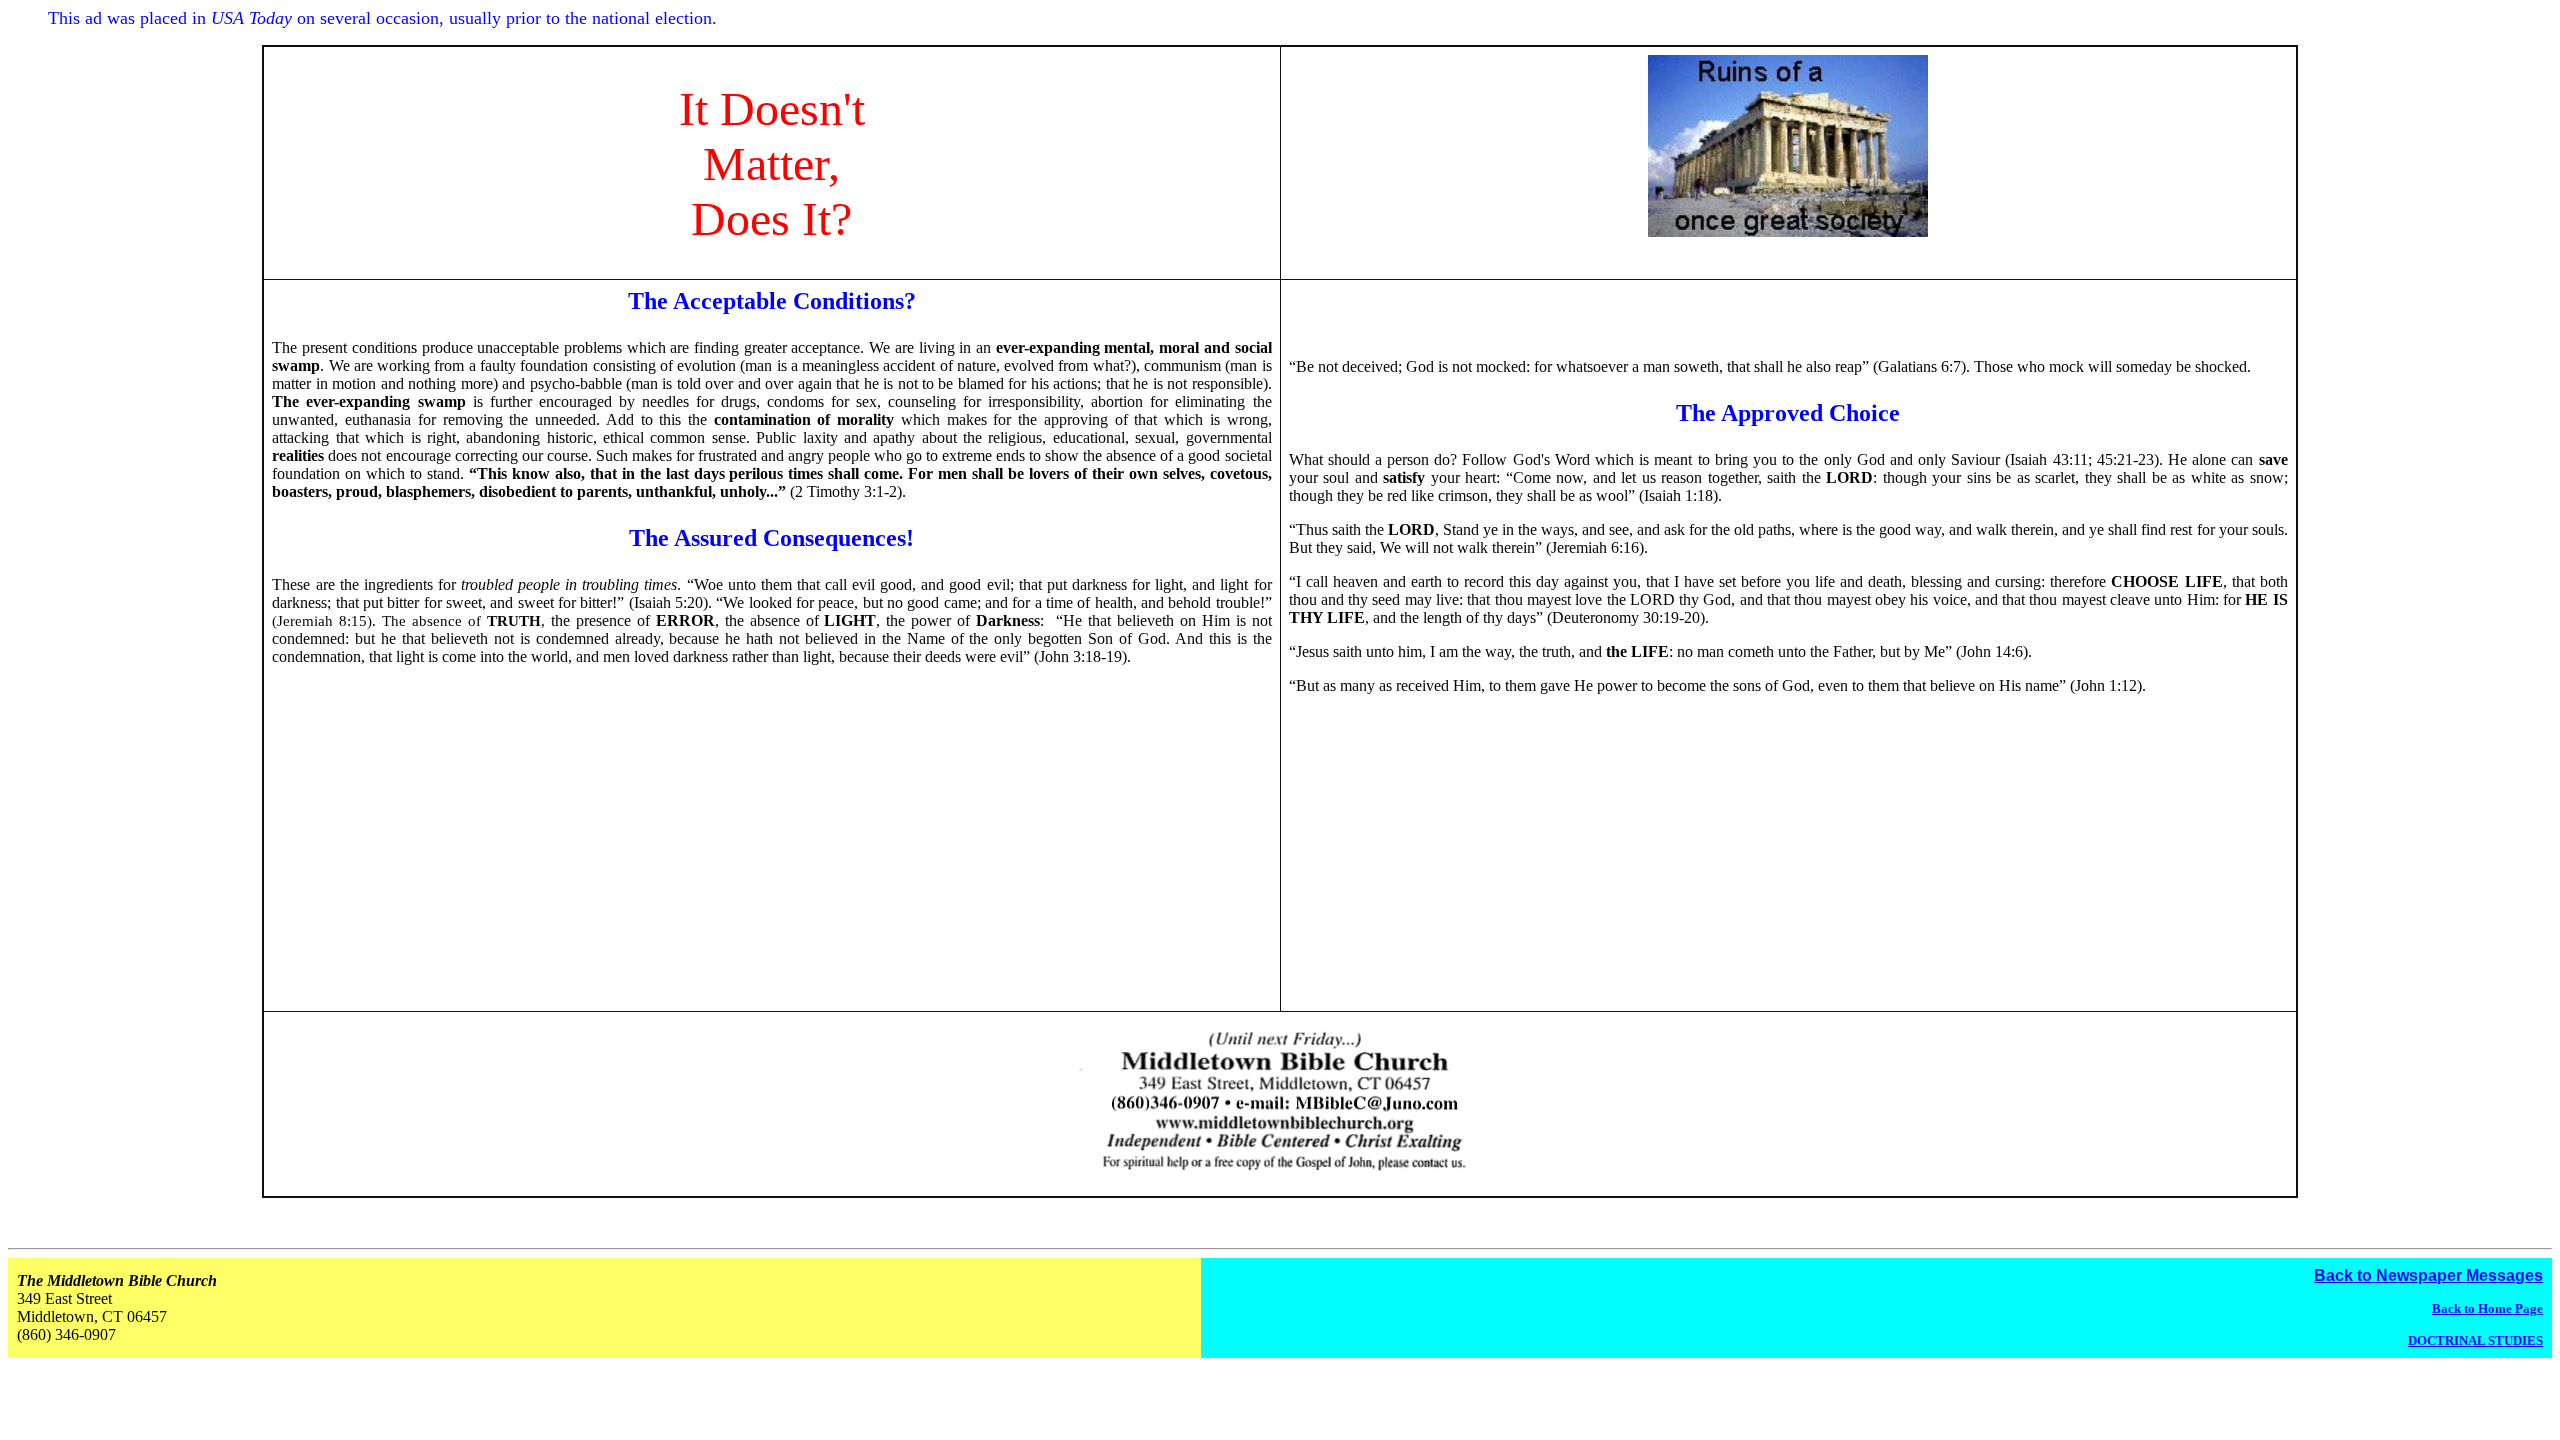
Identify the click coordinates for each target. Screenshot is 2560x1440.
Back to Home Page (2487, 1308)
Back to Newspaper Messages (2428, 1275)
